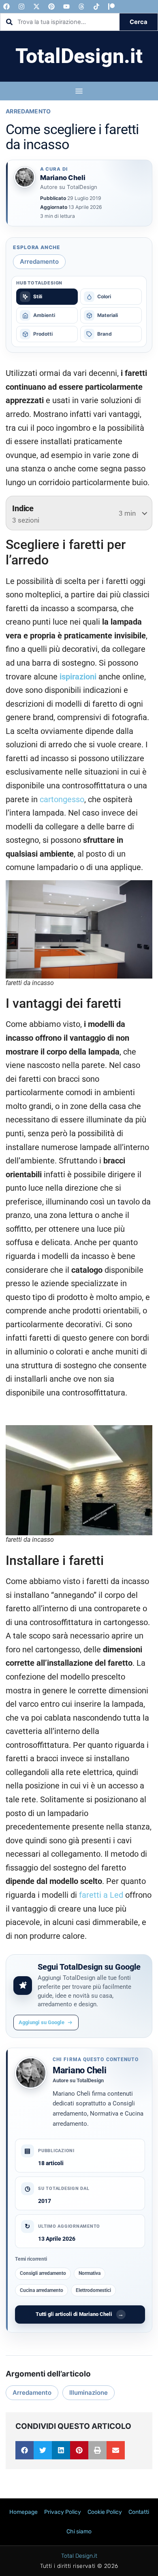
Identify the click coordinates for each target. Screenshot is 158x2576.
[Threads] (81, 7)
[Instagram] (21, 7)
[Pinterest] (51, 7)
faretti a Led (101, 1895)
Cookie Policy (105, 2512)
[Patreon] (111, 7)
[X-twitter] (36, 7)
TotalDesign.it (79, 56)
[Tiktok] (96, 7)
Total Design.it (79, 2556)
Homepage (23, 2512)
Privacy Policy (63, 2512)
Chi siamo (79, 2532)
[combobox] (60, 22)
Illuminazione (89, 2393)
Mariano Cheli (80, 2070)
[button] (25, 2450)
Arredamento (28, 111)
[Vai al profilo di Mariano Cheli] (25, 177)
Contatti (139, 2512)
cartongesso (62, 800)
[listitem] (47, 297)
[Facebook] (6, 7)
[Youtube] (66, 7)
